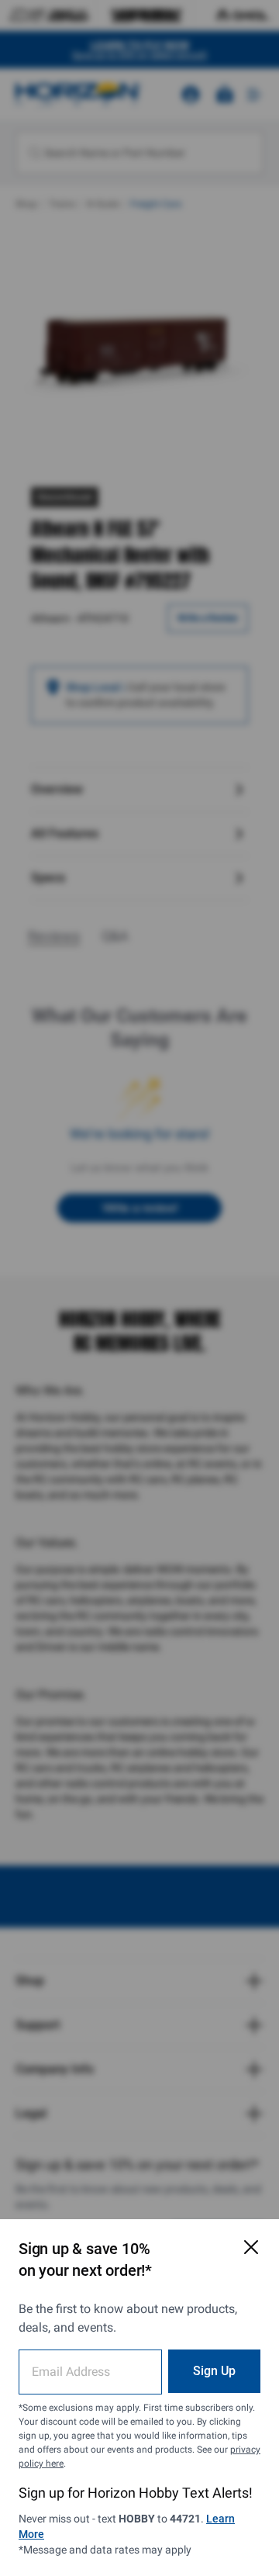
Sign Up (214, 2371)
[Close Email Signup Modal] (251, 2247)
